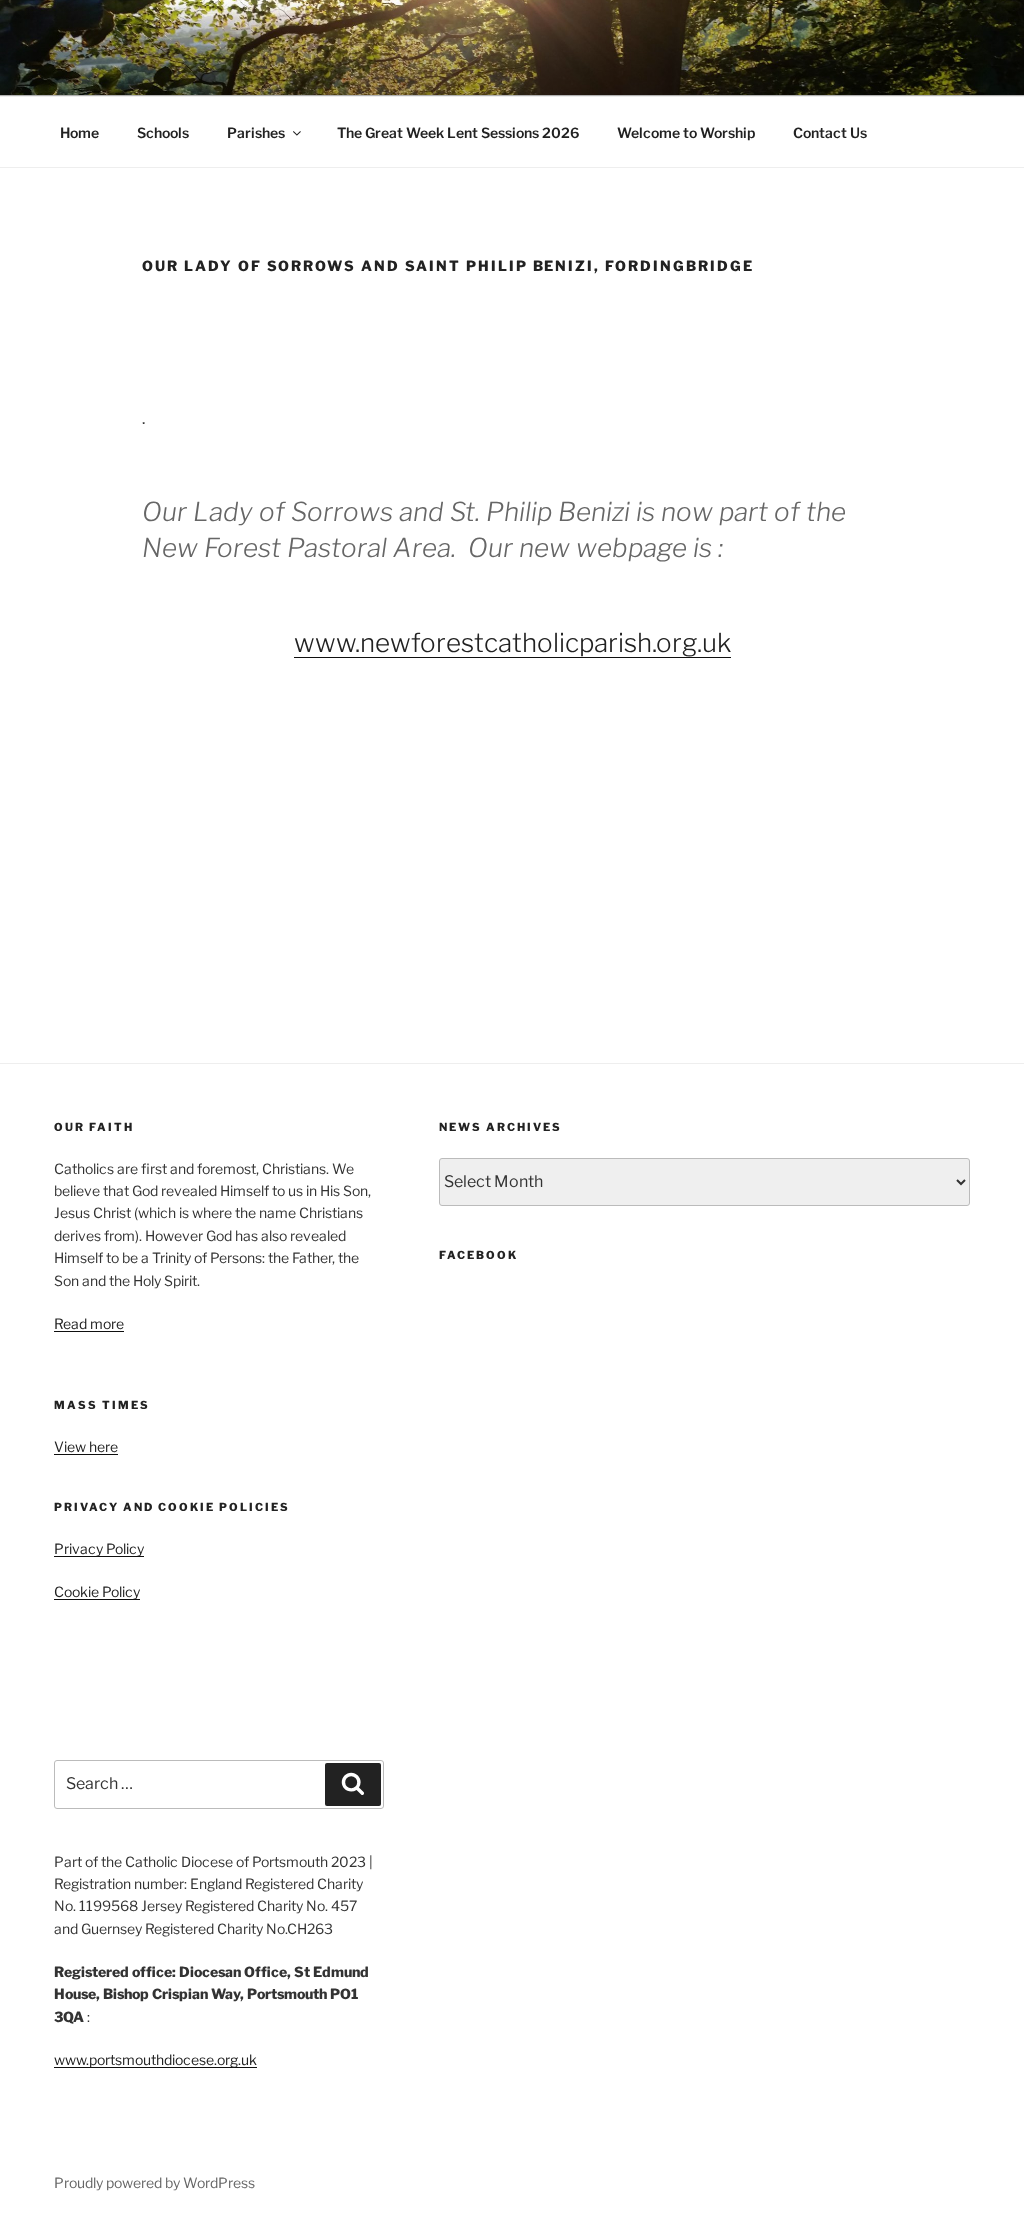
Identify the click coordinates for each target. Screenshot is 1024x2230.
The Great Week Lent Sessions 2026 (458, 132)
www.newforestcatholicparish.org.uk (512, 642)
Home (79, 132)
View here (86, 1446)
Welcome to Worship (686, 132)
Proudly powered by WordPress (154, 2182)
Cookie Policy (97, 1591)
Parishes (256, 132)
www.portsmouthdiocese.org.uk (155, 2059)
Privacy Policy (99, 1548)
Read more (89, 1323)
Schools (163, 132)
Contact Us (830, 132)
